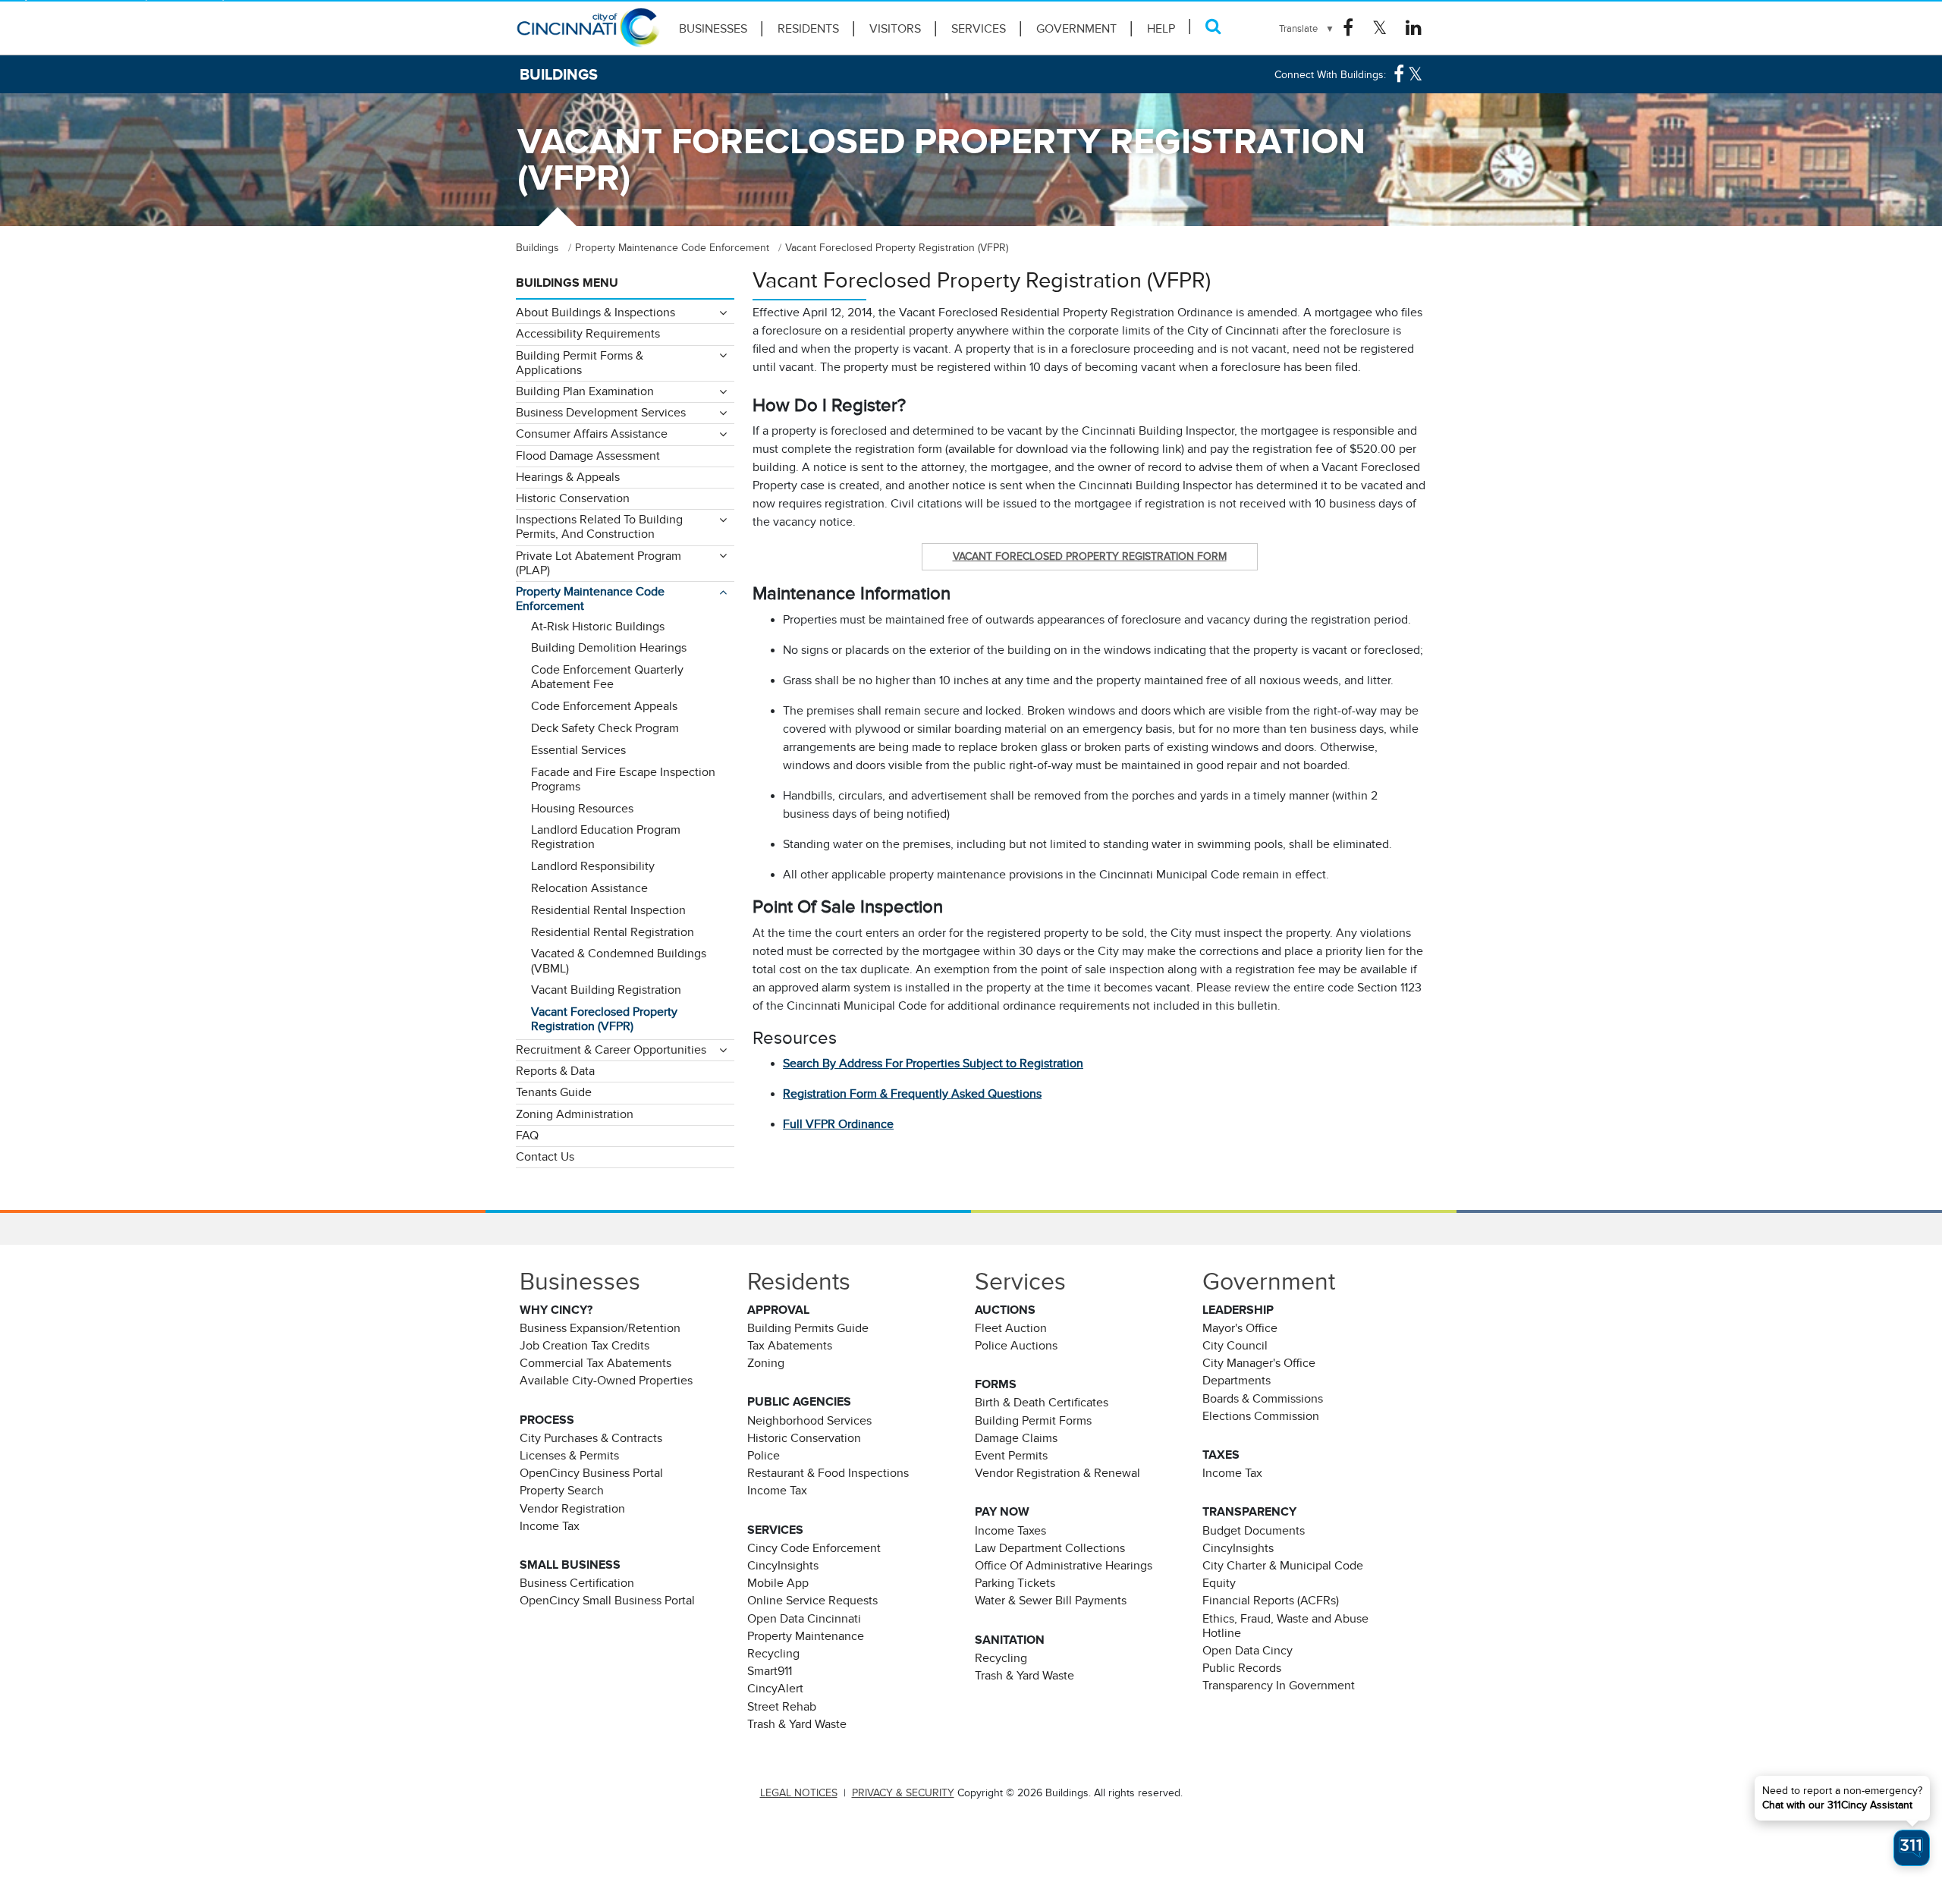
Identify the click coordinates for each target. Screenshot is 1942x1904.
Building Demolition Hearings (609, 648)
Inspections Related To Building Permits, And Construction (599, 527)
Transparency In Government (1279, 1686)
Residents (808, 29)
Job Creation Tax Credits (584, 1346)
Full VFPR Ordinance (838, 1124)
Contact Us (545, 1157)
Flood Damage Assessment (588, 456)
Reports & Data (555, 1071)
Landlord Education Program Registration (606, 837)
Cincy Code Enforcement (814, 1548)
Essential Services (578, 750)
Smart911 (770, 1671)
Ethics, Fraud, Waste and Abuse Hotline (1285, 1626)
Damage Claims (1016, 1438)
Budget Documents (1254, 1531)
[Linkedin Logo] (1414, 28)
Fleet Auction (1011, 1328)
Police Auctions (1016, 1346)
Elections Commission (1261, 1416)
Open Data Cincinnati (804, 1619)
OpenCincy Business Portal (591, 1473)
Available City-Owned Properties (606, 1381)
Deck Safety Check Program (605, 728)
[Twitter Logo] (1380, 28)
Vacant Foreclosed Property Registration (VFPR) (604, 1019)
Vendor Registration (572, 1509)
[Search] (1213, 26)
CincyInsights (783, 1566)
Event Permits (1011, 1456)
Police (764, 1456)
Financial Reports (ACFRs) (1271, 1601)
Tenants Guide (554, 1092)
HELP (1161, 29)
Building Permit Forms (1033, 1421)
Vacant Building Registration (606, 990)
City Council (1235, 1346)
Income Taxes (1010, 1531)
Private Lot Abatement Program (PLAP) (599, 563)
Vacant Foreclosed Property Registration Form (1090, 556)
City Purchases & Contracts (591, 1438)
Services (979, 29)
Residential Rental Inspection (608, 910)
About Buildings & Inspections (595, 313)
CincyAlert (775, 1689)
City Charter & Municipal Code (1283, 1566)
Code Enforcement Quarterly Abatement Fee (607, 677)
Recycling (773, 1654)
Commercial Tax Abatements (595, 1363)
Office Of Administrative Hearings (1064, 1566)
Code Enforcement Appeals (604, 706)
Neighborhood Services (809, 1421)
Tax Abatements (790, 1346)
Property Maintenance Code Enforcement (590, 599)
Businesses (713, 29)
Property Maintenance (806, 1636)
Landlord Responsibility (593, 866)
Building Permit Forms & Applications (580, 363)
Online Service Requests (812, 1601)
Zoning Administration (575, 1114)
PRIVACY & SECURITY (903, 1793)
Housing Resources (582, 809)
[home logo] (588, 34)
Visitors (895, 29)
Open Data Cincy (1248, 1651)
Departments (1237, 1381)
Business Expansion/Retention (600, 1328)
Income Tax (550, 1526)
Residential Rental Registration (613, 932)
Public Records (1242, 1668)
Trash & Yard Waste (797, 1724)
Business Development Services (601, 413)
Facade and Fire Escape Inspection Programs (623, 779)
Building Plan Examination (585, 391)
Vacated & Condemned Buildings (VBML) (619, 961)
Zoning (766, 1363)
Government (1076, 29)
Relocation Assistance (589, 888)
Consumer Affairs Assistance (592, 434)
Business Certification (577, 1583)
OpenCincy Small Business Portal (607, 1601)
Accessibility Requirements (588, 334)
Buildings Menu (567, 283)
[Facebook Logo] (1348, 28)
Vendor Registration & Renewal (1057, 1473)
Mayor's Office (1240, 1328)
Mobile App (778, 1583)
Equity (1219, 1583)
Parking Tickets (1015, 1583)
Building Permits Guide (808, 1328)
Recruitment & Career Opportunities (611, 1050)
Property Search (562, 1491)
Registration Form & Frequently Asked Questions (912, 1094)
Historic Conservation (573, 498)
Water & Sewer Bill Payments (1051, 1601)
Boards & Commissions (1263, 1399)
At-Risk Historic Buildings (598, 627)
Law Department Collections (1050, 1548)
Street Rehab (782, 1707)
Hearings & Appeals (568, 477)
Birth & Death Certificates (1042, 1403)
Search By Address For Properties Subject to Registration (933, 1064)
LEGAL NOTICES (799, 1793)
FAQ (527, 1136)
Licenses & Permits (569, 1456)
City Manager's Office (1259, 1363)
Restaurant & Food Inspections (828, 1473)
